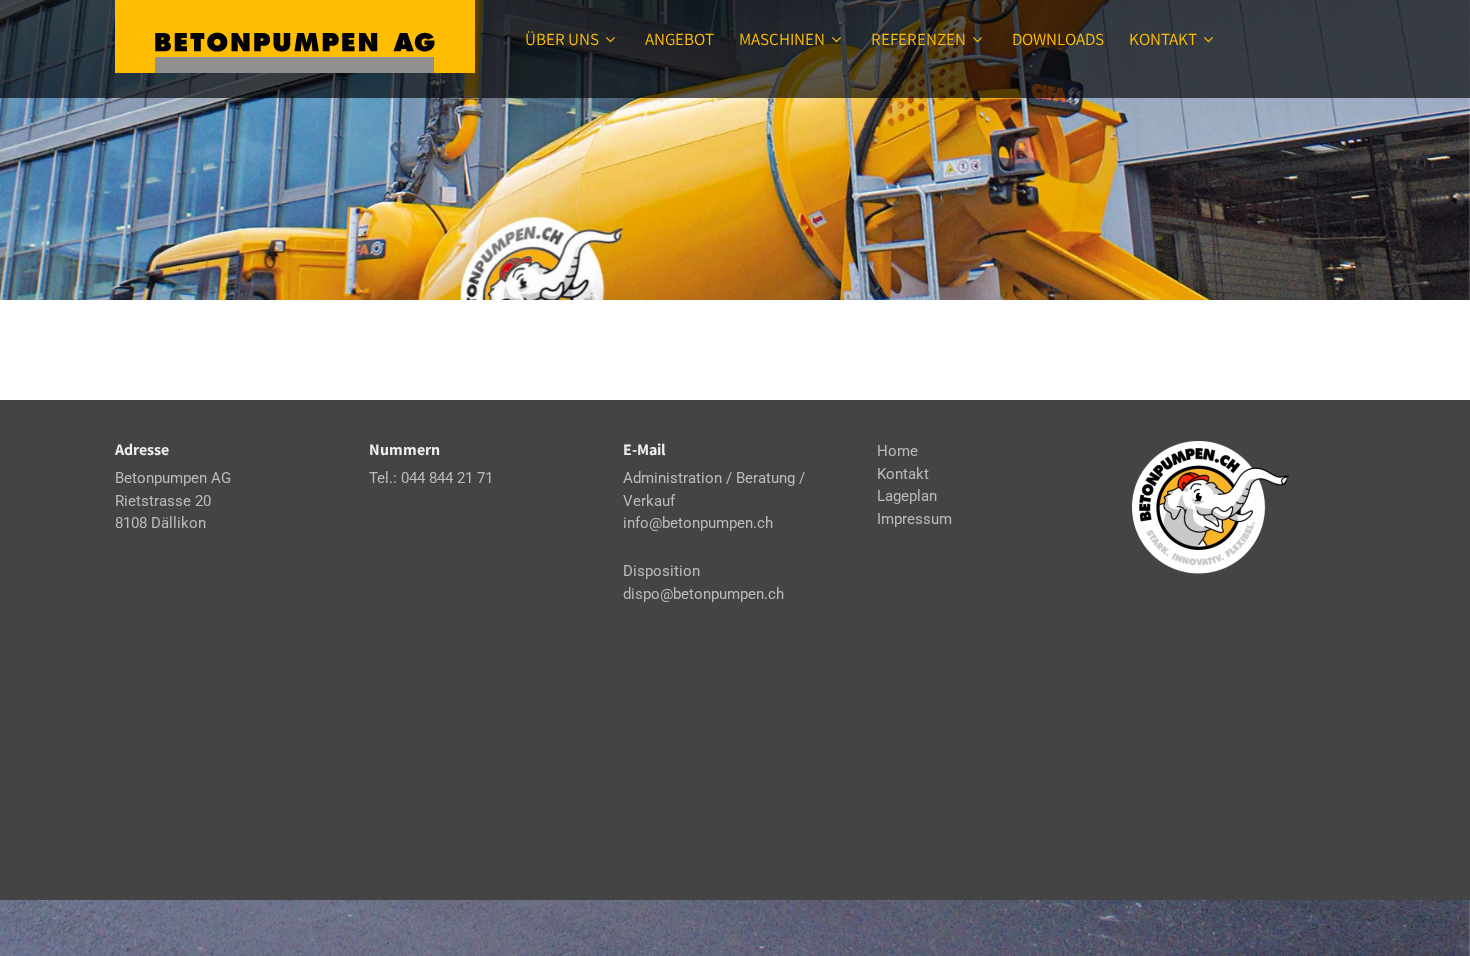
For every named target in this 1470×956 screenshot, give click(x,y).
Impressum (914, 519)
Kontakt (1163, 39)
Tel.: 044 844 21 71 (431, 478)
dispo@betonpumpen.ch (703, 594)
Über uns (562, 39)
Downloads (1058, 39)
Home (897, 451)
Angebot (679, 39)
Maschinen (782, 39)
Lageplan (907, 496)
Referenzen (918, 39)
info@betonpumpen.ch (698, 523)
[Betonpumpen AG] (295, 36)
